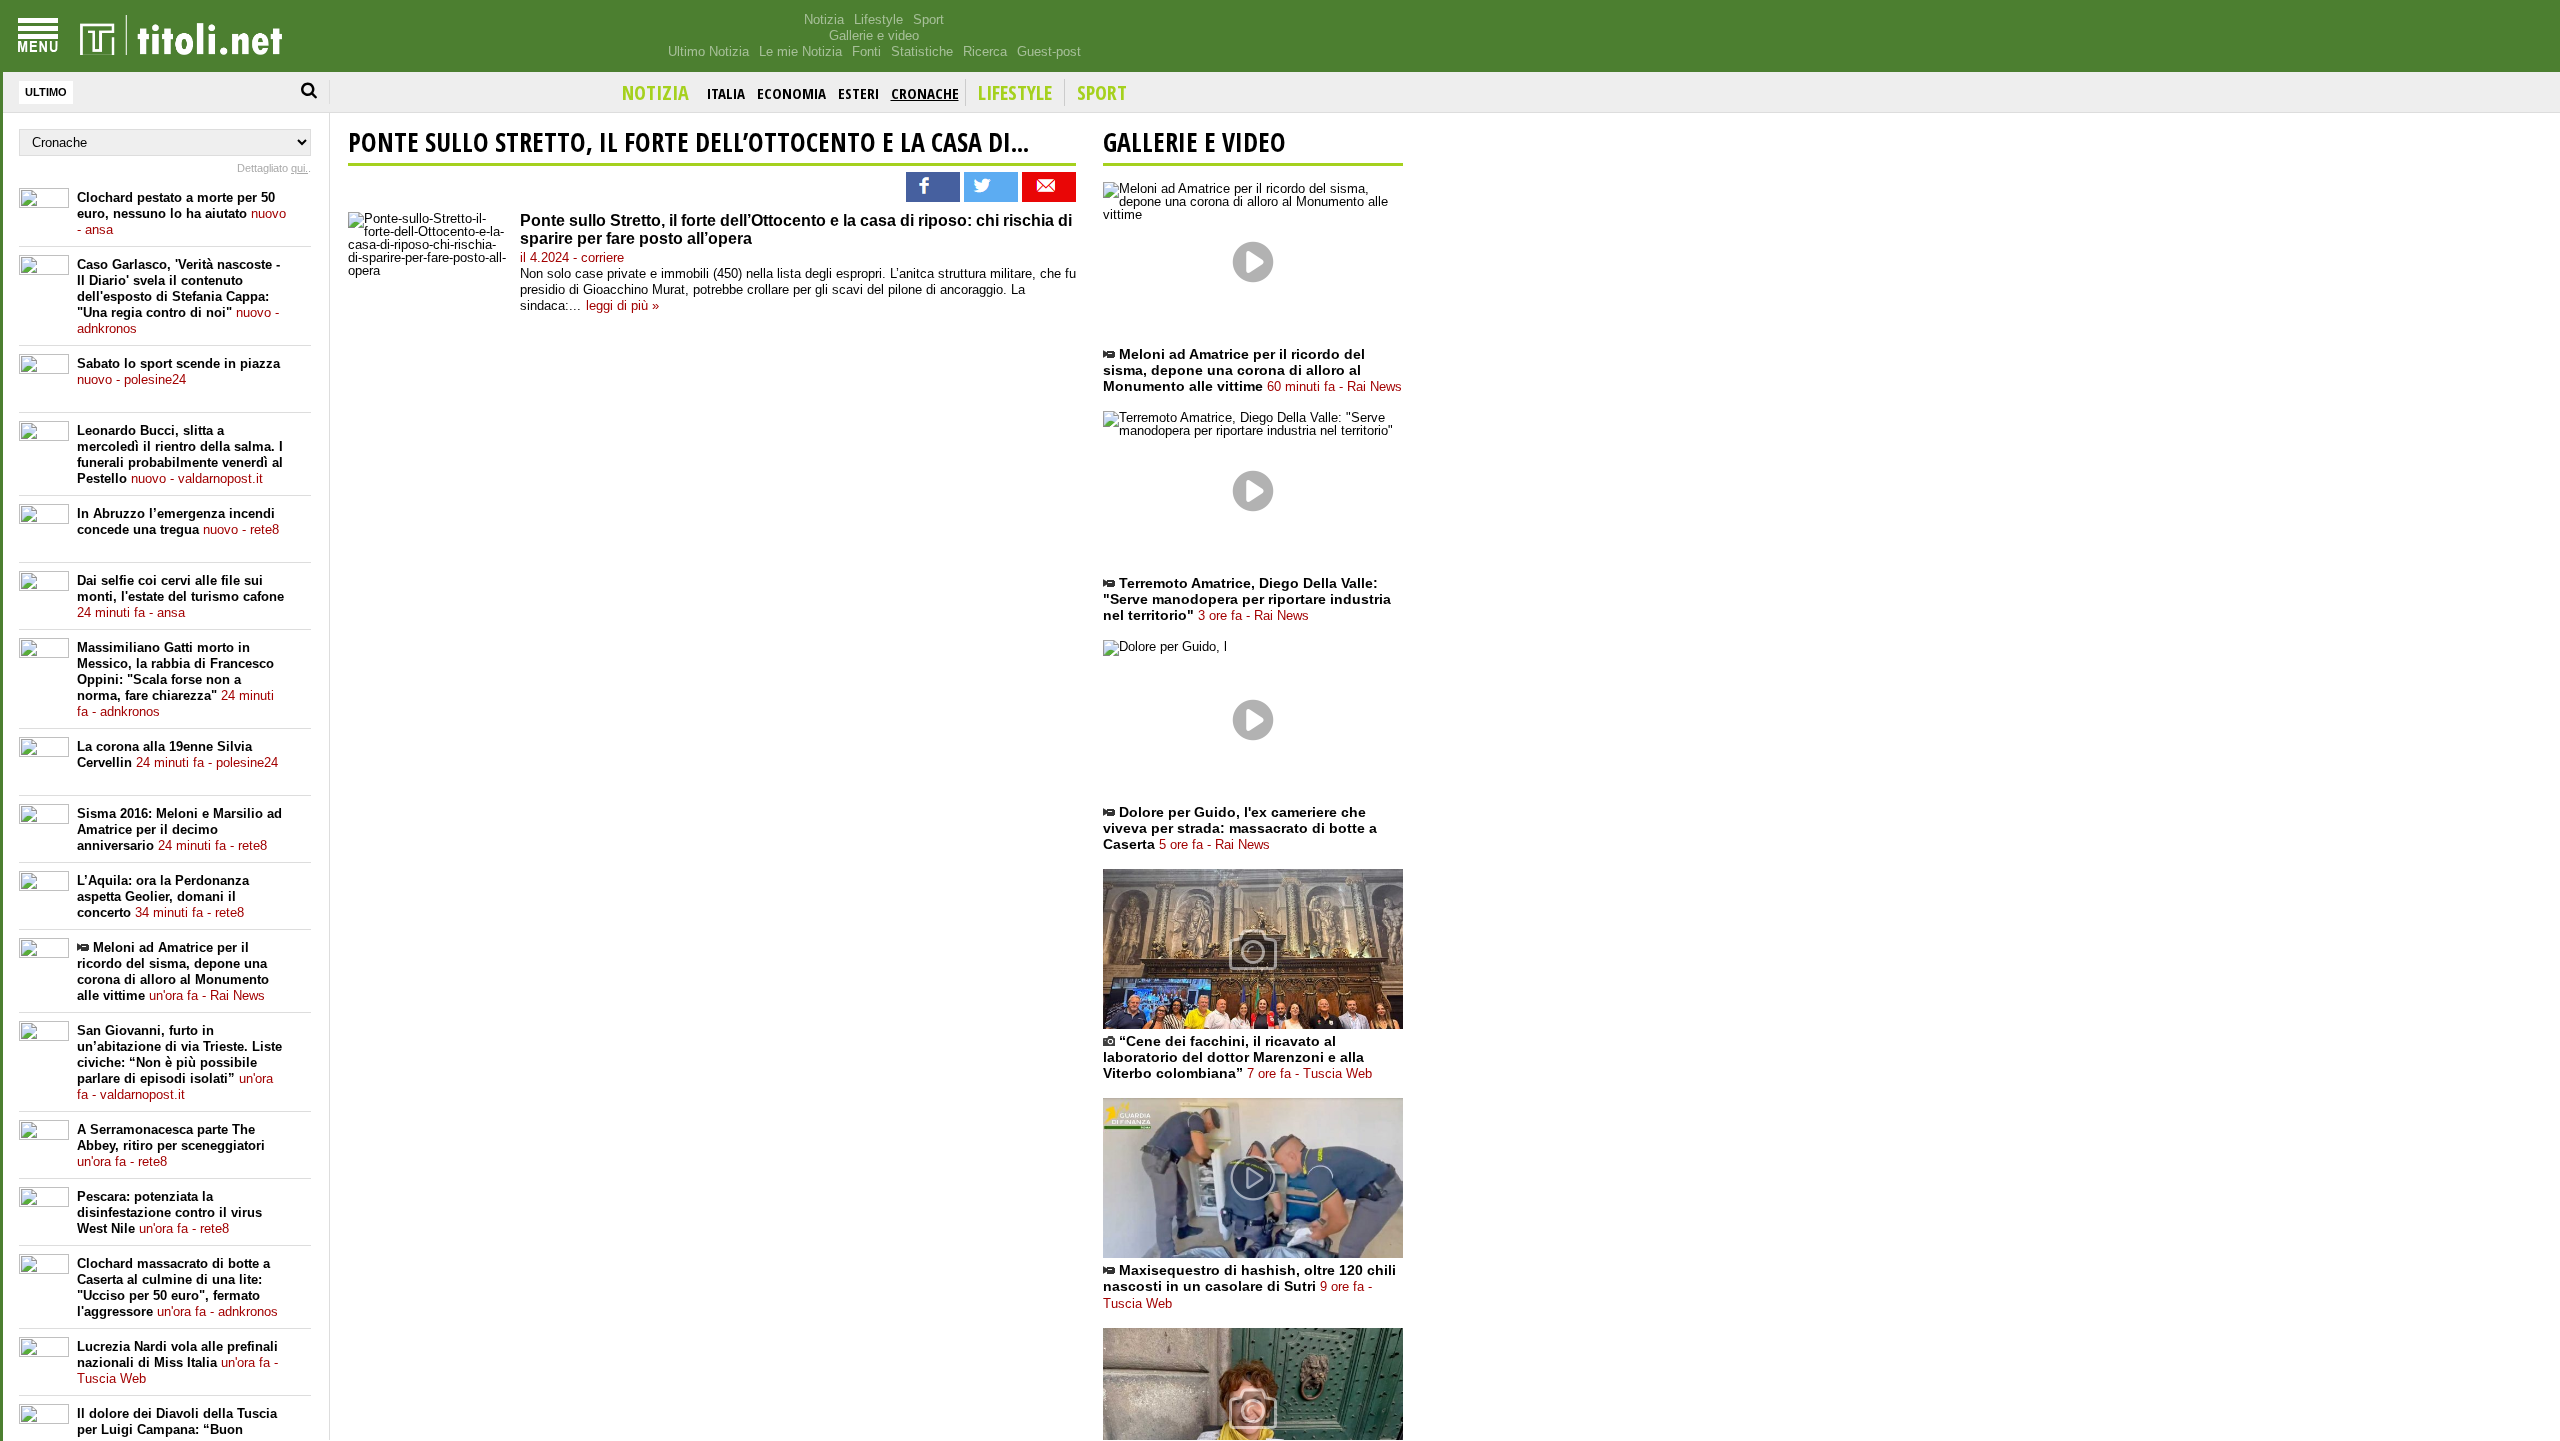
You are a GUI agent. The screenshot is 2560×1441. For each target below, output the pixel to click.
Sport (928, 19)
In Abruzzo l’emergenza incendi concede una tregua (178, 521)
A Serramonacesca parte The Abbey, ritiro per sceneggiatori (171, 1145)
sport (1102, 92)
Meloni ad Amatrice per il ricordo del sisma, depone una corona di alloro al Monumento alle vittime (173, 971)
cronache (925, 93)
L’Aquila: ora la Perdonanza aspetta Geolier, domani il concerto (163, 896)
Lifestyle (878, 19)
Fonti (866, 51)
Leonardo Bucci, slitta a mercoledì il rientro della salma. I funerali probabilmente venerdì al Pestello (180, 454)
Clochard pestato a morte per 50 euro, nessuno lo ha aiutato (181, 213)
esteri (858, 93)
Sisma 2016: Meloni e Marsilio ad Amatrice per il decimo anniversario (179, 829)
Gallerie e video (874, 35)
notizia (655, 92)
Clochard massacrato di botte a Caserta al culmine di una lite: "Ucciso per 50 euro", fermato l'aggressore (177, 1287)
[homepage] (181, 36)
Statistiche (922, 51)
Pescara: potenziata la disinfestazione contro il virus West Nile (169, 1212)
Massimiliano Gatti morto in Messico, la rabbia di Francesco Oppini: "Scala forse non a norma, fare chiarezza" (175, 679)
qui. (299, 168)
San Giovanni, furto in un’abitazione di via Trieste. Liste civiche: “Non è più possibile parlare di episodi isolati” (179, 1062)
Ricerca (985, 51)
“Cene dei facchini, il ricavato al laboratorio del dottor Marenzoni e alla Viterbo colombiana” (1237, 1057)
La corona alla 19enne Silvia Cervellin (177, 754)
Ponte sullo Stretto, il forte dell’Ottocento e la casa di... (688, 142)
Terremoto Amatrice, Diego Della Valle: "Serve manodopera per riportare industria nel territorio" (1247, 599)
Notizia (824, 19)
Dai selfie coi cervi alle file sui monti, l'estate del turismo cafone (180, 596)
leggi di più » (622, 305)
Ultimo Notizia (708, 51)
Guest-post (1049, 51)
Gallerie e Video (1194, 142)
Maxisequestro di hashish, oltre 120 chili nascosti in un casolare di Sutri (1249, 1286)
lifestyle (1015, 92)
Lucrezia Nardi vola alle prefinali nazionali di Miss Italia (177, 1362)
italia (726, 93)
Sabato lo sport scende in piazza (178, 371)
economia (791, 93)
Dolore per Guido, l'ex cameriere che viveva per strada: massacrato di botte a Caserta (1240, 828)
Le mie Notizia (800, 51)
